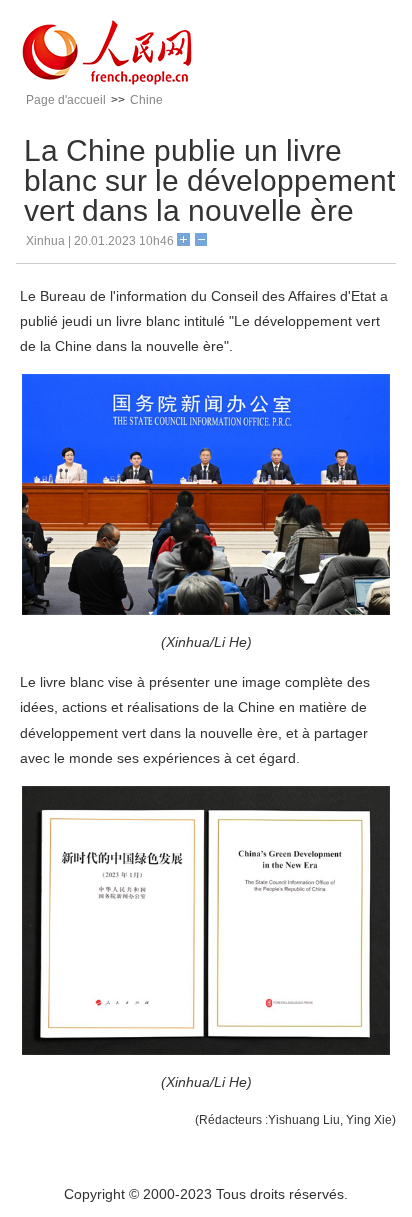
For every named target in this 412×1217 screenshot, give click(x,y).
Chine (146, 100)
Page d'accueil (66, 100)
